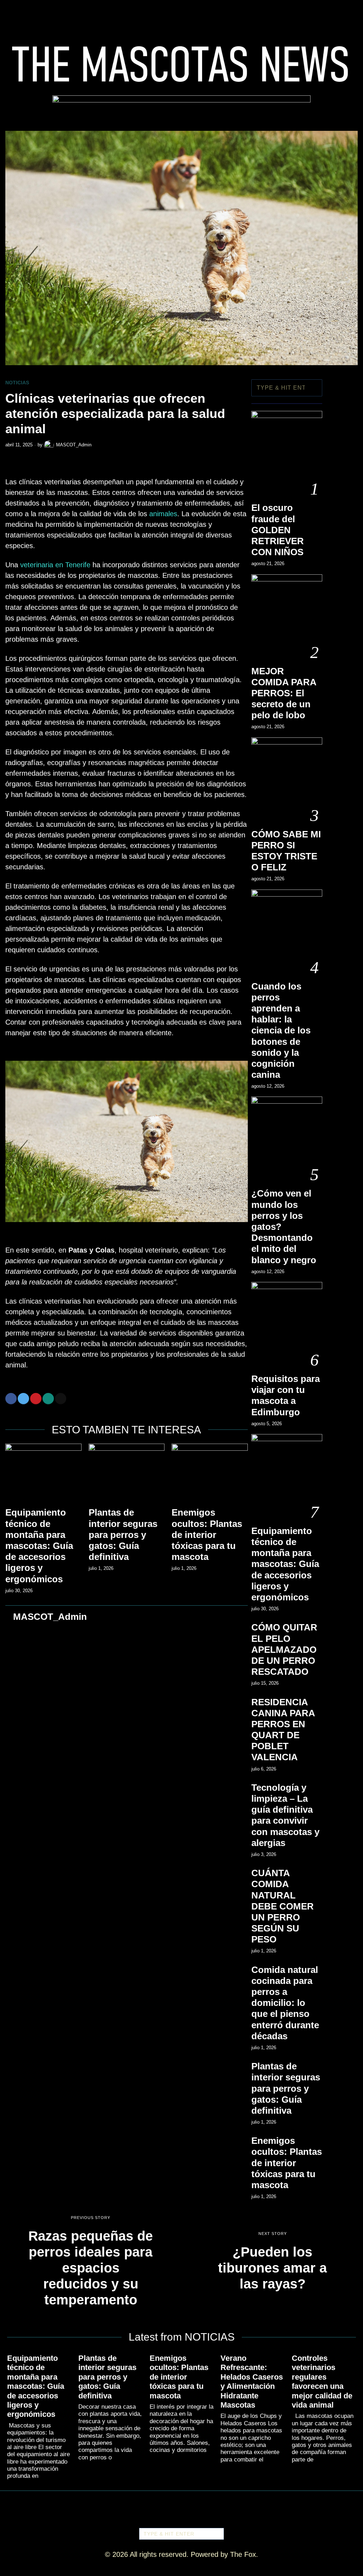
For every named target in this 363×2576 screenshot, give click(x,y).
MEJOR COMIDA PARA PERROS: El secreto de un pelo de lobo (284, 693)
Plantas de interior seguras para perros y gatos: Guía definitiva (123, 1535)
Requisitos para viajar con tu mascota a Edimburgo (286, 1395)
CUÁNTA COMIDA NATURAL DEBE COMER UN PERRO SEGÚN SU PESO (283, 1906)
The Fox (243, 2554)
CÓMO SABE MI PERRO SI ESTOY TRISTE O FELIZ (286, 851)
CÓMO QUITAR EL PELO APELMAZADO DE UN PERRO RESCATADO (284, 1649)
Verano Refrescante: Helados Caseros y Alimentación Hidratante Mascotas (252, 2382)
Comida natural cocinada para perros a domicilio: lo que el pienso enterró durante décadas (285, 2003)
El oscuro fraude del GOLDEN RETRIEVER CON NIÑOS (278, 530)
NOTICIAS (17, 383)
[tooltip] (11, 1399)
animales (163, 514)
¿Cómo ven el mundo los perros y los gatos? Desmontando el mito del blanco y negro (284, 1226)
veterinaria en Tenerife (55, 565)
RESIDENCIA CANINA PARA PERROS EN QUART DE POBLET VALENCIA (283, 1730)
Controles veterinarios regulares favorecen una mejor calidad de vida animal (322, 2382)
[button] (314, 388)
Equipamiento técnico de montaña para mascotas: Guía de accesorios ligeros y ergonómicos (39, 1546)
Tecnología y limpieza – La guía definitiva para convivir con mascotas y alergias (285, 1815)
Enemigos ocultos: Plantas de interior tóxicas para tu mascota (207, 1535)
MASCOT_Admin (74, 445)
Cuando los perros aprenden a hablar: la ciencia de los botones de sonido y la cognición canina (281, 1031)
